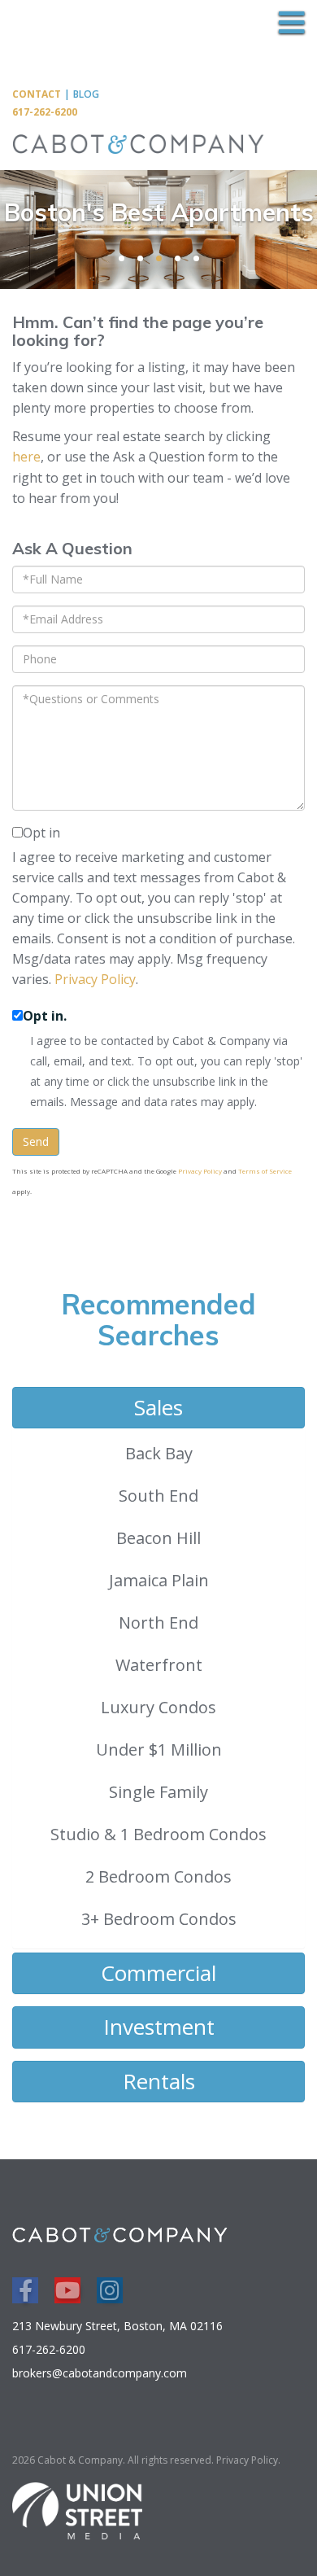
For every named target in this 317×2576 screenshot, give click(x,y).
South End (158, 1496)
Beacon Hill (158, 1538)
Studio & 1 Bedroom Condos (158, 1834)
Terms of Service (265, 1171)
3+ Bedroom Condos (159, 1919)
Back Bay (159, 1453)
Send (36, 1141)
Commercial (158, 1973)
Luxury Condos (158, 1707)
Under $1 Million (159, 1749)
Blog (86, 94)
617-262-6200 (45, 112)
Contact (37, 94)
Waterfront (159, 1665)
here (26, 457)
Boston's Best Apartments (159, 212)
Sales (158, 1407)
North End (158, 1623)
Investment (159, 2027)
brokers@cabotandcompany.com (100, 2373)
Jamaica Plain (159, 1580)
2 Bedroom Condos (158, 1876)
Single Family (158, 1792)
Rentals (159, 2081)
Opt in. (45, 1016)
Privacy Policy (95, 979)
